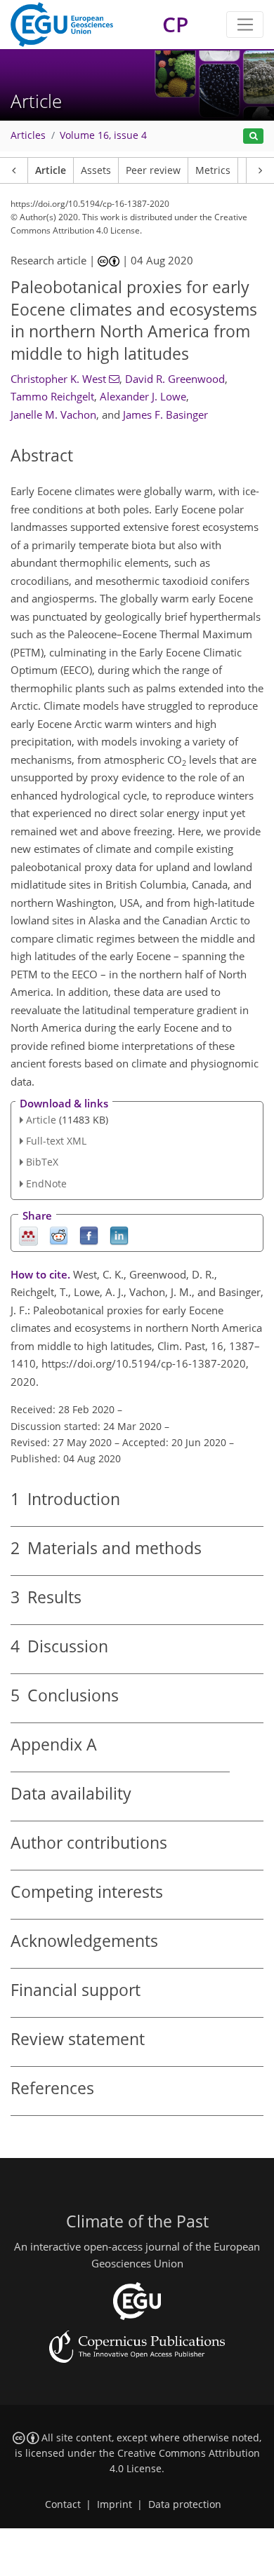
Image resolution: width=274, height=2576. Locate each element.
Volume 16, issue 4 (103, 135)
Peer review (153, 170)
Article (51, 170)
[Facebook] (89, 1235)
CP (175, 24)
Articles (28, 135)
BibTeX (42, 1162)
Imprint (115, 2504)
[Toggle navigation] (245, 25)
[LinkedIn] (119, 1235)
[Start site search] (253, 136)
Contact (63, 2504)
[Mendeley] (28, 1235)
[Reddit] (59, 1235)
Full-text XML (56, 1141)
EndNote (46, 1184)
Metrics (213, 170)
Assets (96, 170)
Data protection (185, 2504)
